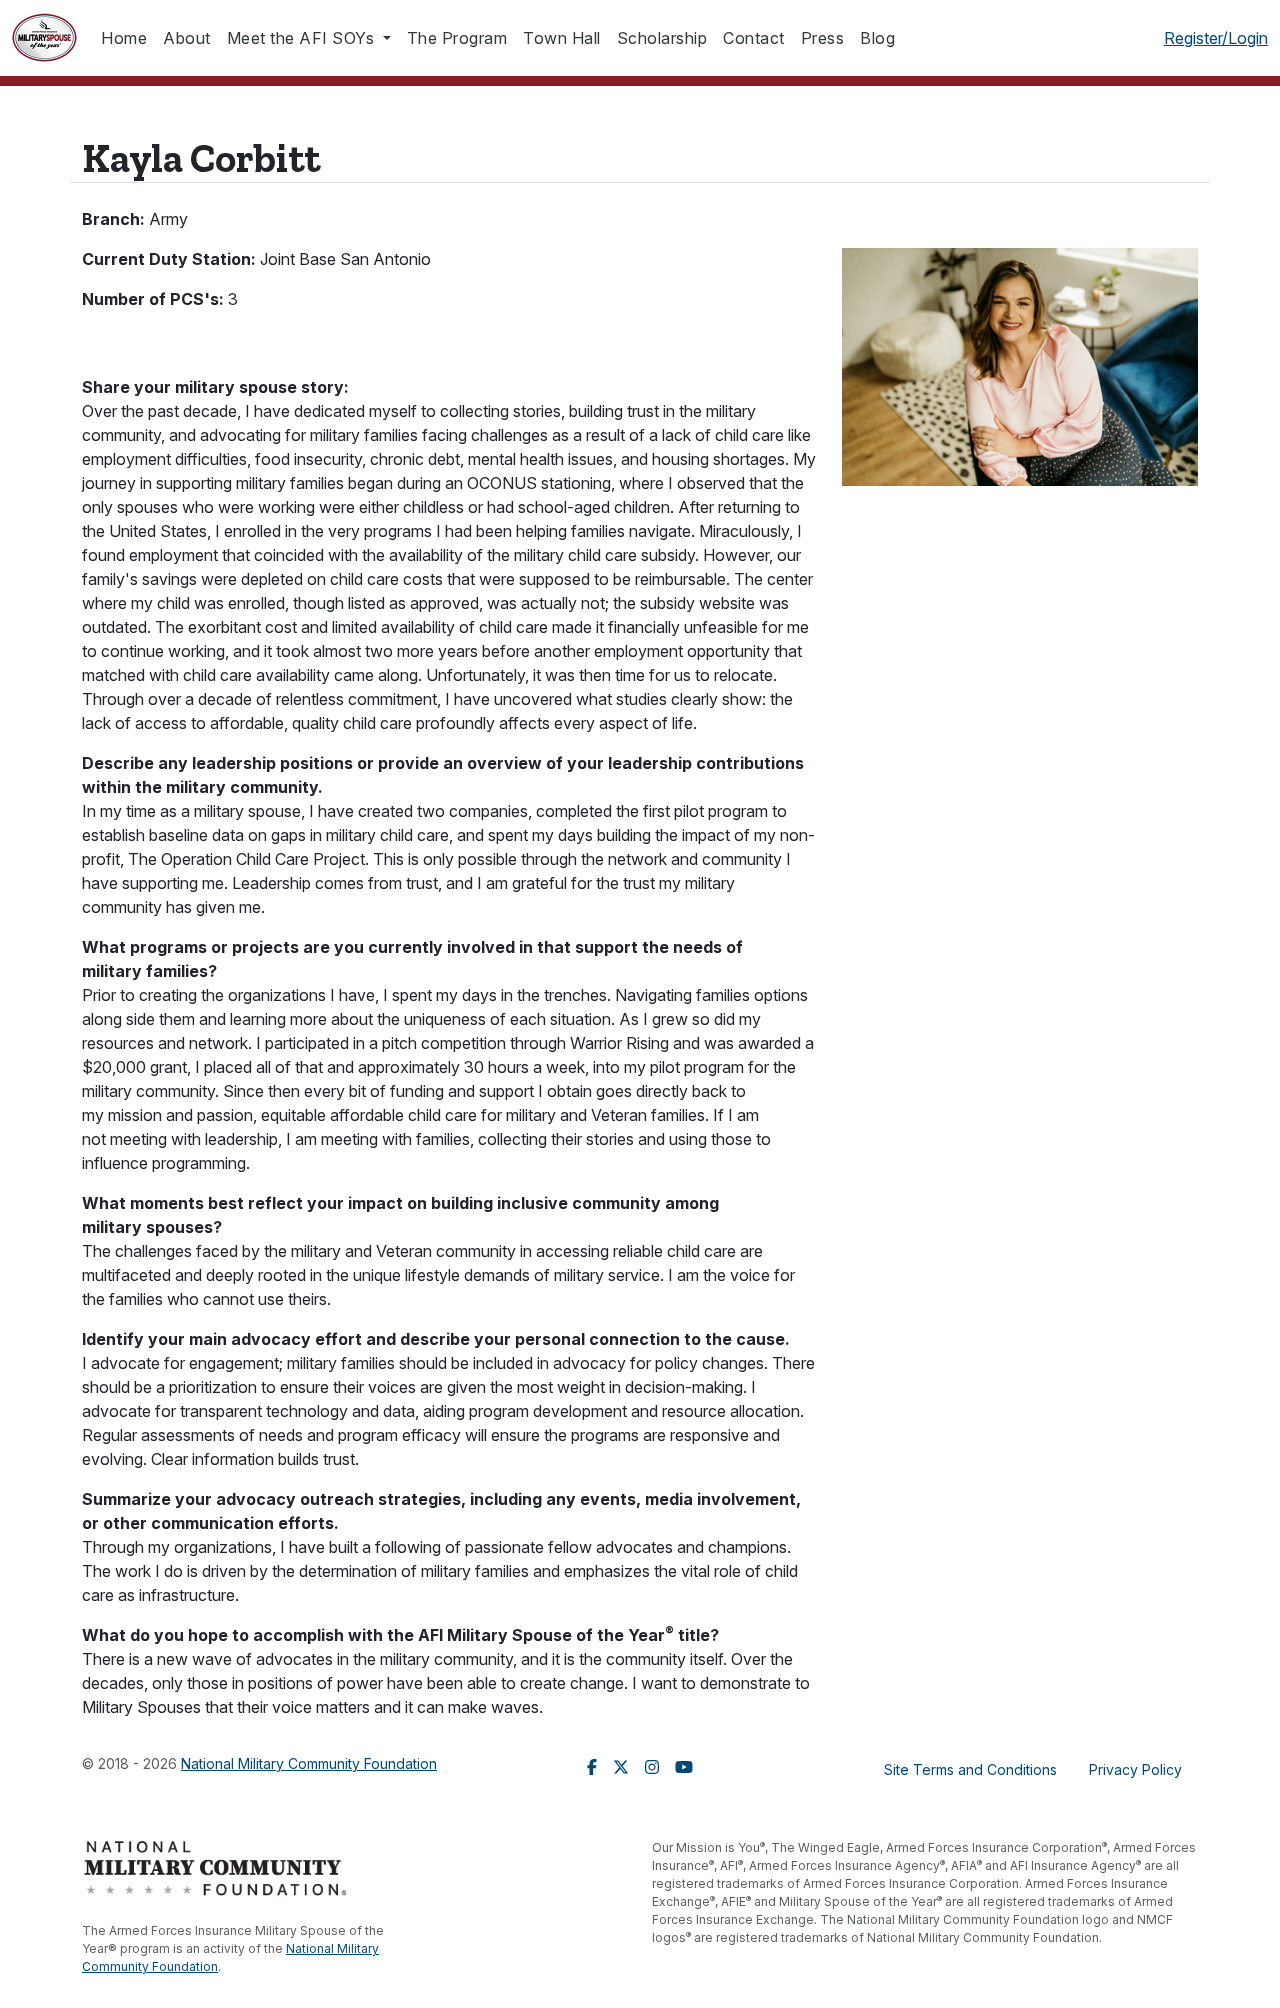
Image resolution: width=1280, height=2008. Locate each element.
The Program (457, 38)
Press (823, 38)
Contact (754, 38)
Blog (877, 38)
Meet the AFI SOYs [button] (303, 38)
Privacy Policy (1135, 1769)
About (187, 38)
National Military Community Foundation (309, 1763)
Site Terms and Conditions (970, 1769)
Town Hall (562, 38)
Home (124, 38)
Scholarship (662, 38)
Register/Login (1216, 38)
